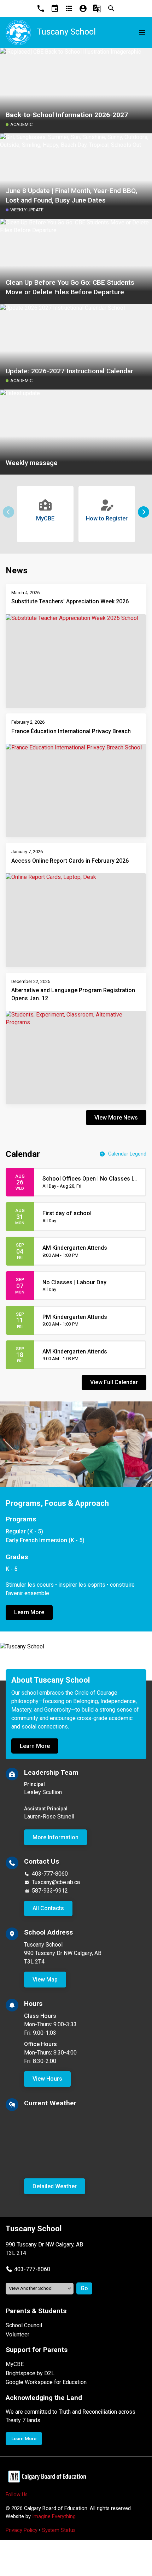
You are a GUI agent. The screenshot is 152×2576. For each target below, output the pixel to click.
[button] (144, 512)
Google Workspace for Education (46, 2382)
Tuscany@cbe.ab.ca (56, 1882)
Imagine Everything (54, 2517)
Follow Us (17, 2495)
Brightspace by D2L (30, 2373)
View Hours (47, 2079)
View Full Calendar (114, 1382)
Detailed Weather (55, 2186)
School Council (24, 2325)
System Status (59, 2530)
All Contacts (48, 1908)
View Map (45, 1980)
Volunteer (17, 2334)
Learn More (29, 1612)
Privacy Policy (22, 2530)
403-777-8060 (50, 1874)
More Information (55, 1837)
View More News (116, 1118)
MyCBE (15, 2364)
